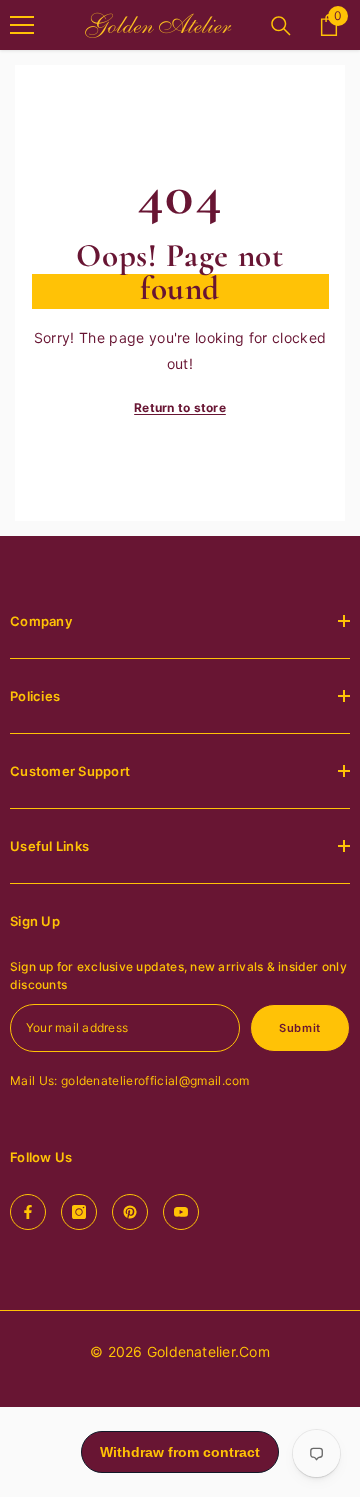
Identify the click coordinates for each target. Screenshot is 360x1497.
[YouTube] (181, 1212)
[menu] (22, 25)
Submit (299, 1028)
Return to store (180, 407)
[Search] (281, 26)
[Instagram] (79, 1212)
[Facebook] (28, 1212)
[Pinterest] (130, 1212)
